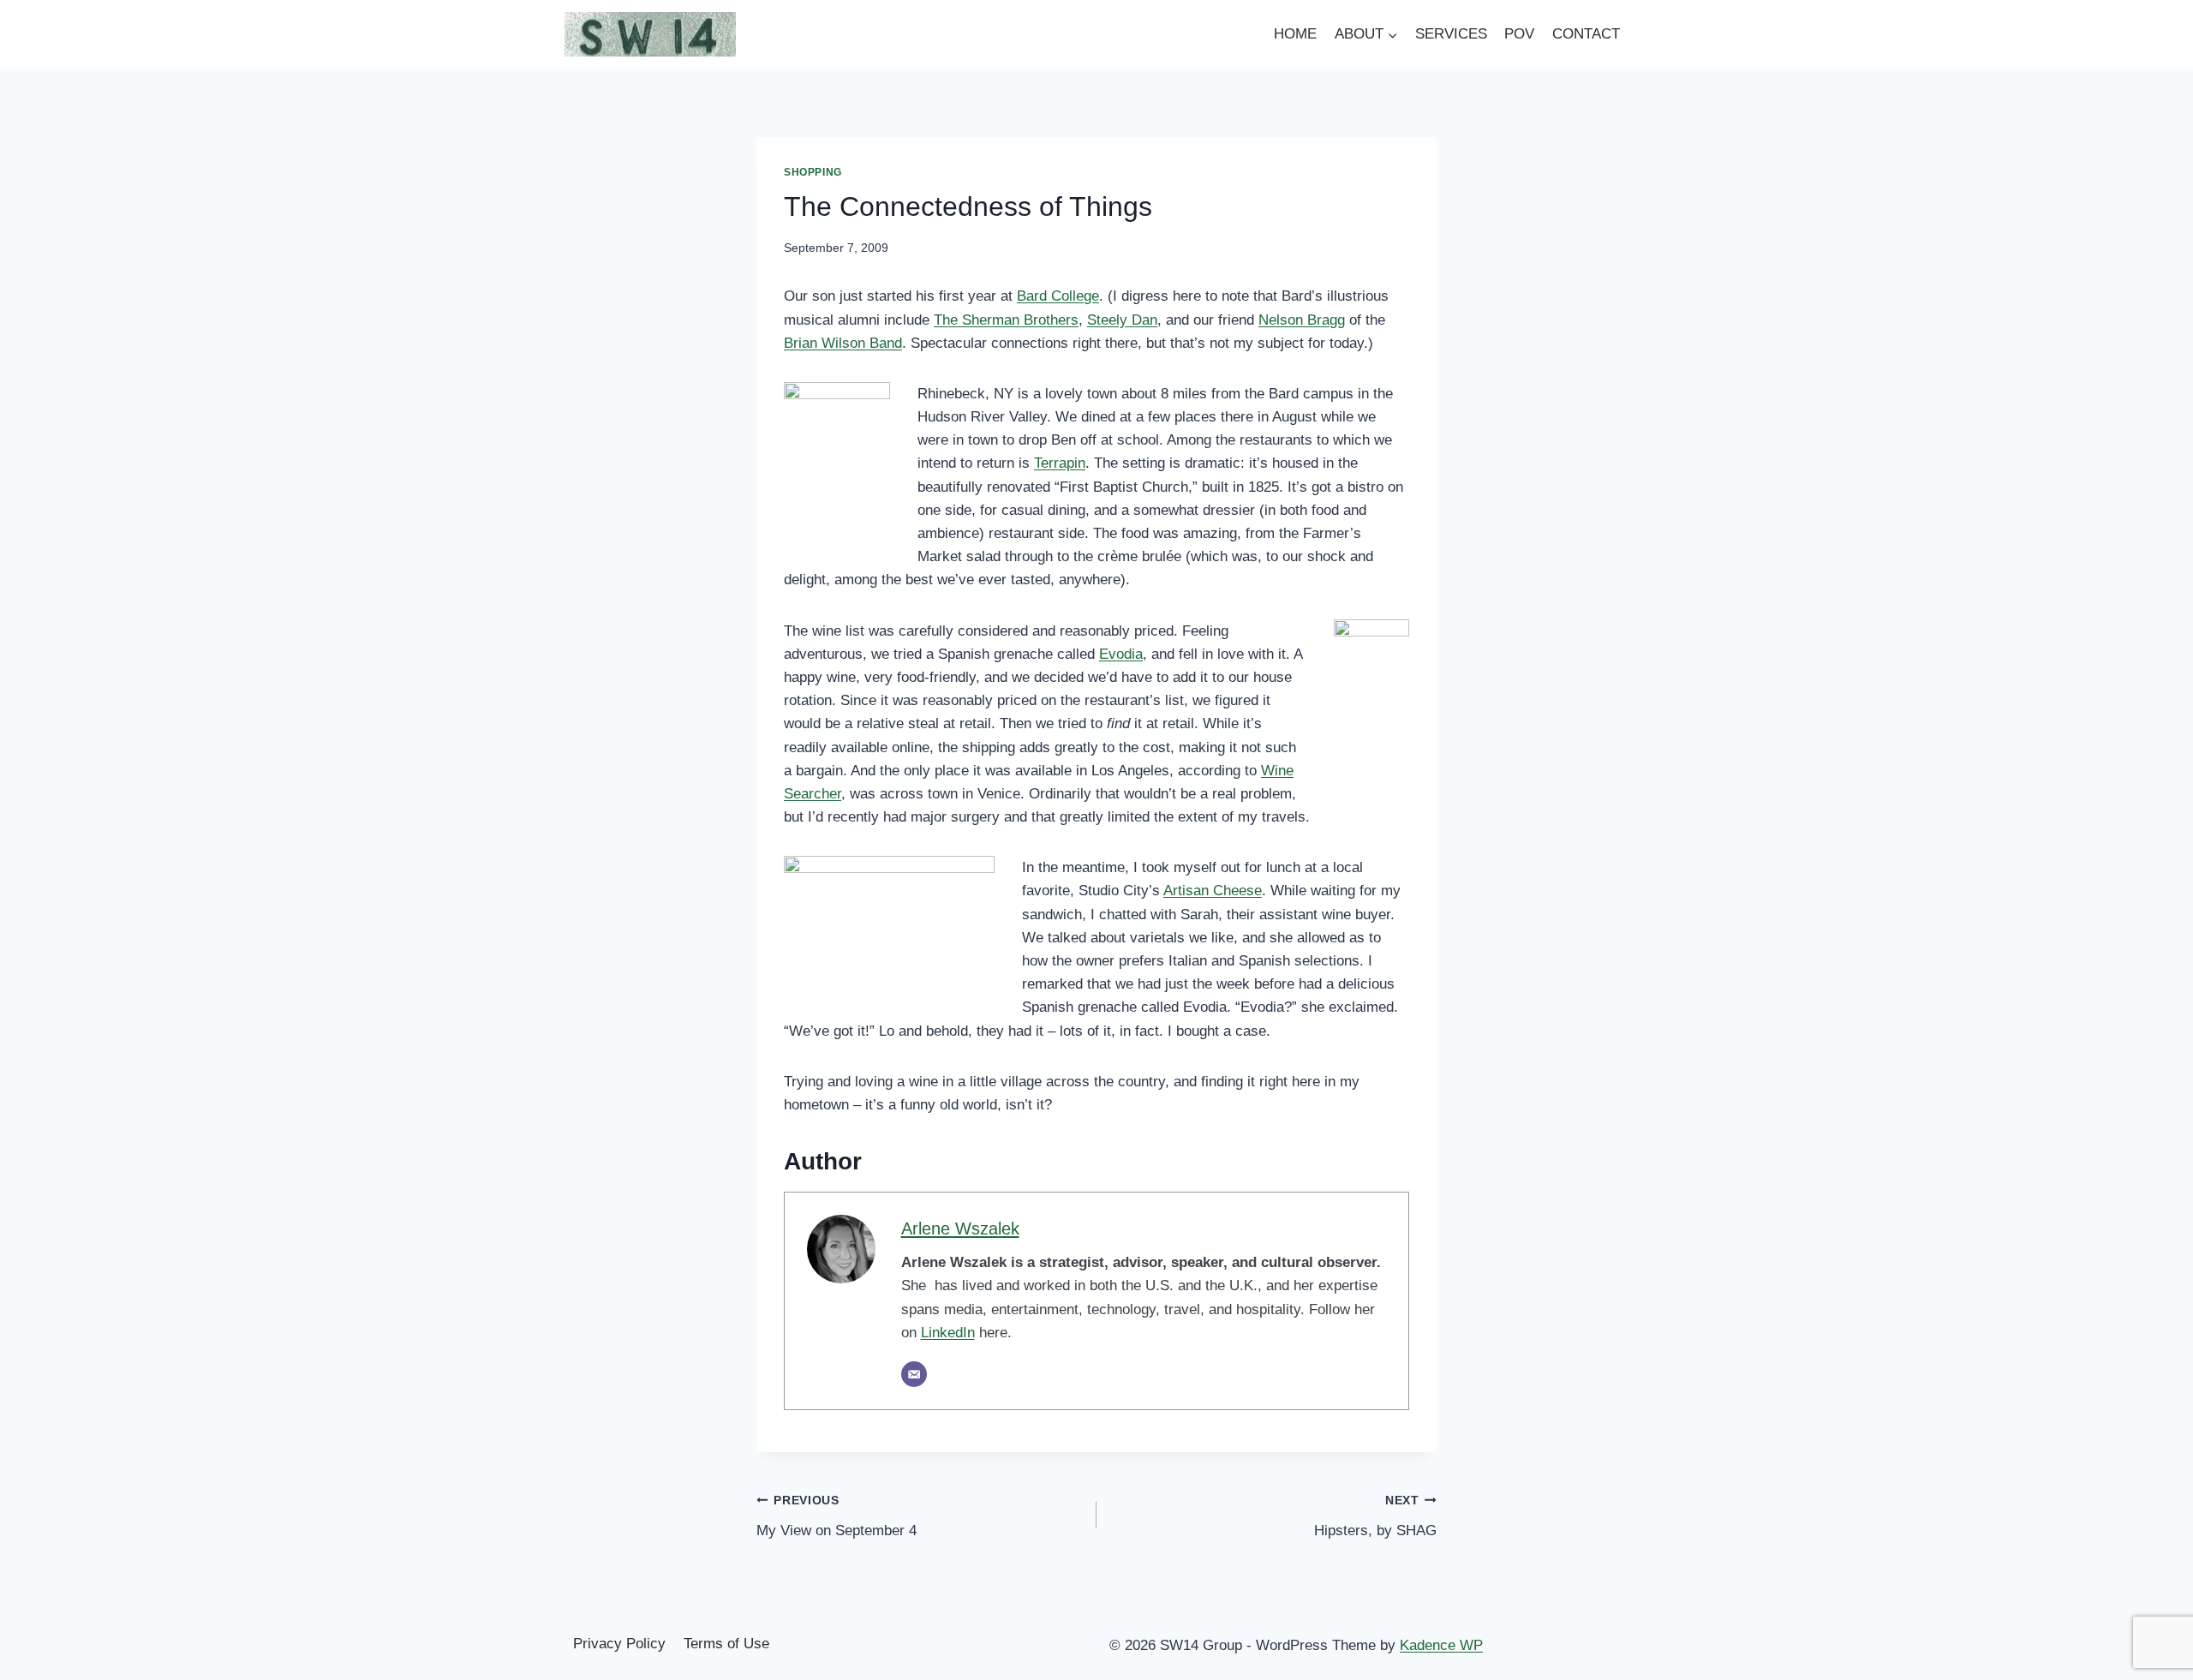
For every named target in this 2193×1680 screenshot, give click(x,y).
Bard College (1058, 296)
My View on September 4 (837, 1516)
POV (1519, 34)
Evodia (1121, 654)
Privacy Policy (619, 1644)
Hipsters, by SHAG (1375, 1516)
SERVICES (1451, 34)
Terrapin (1060, 463)
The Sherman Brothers (1006, 320)
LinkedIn (948, 1333)
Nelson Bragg (1302, 320)
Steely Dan (1122, 320)
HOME (1295, 34)
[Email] (914, 1374)
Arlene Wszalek (960, 1229)
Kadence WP (1441, 1645)
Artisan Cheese (1213, 891)
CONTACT (1586, 34)
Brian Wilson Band (843, 343)
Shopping (813, 172)
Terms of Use (726, 1644)
